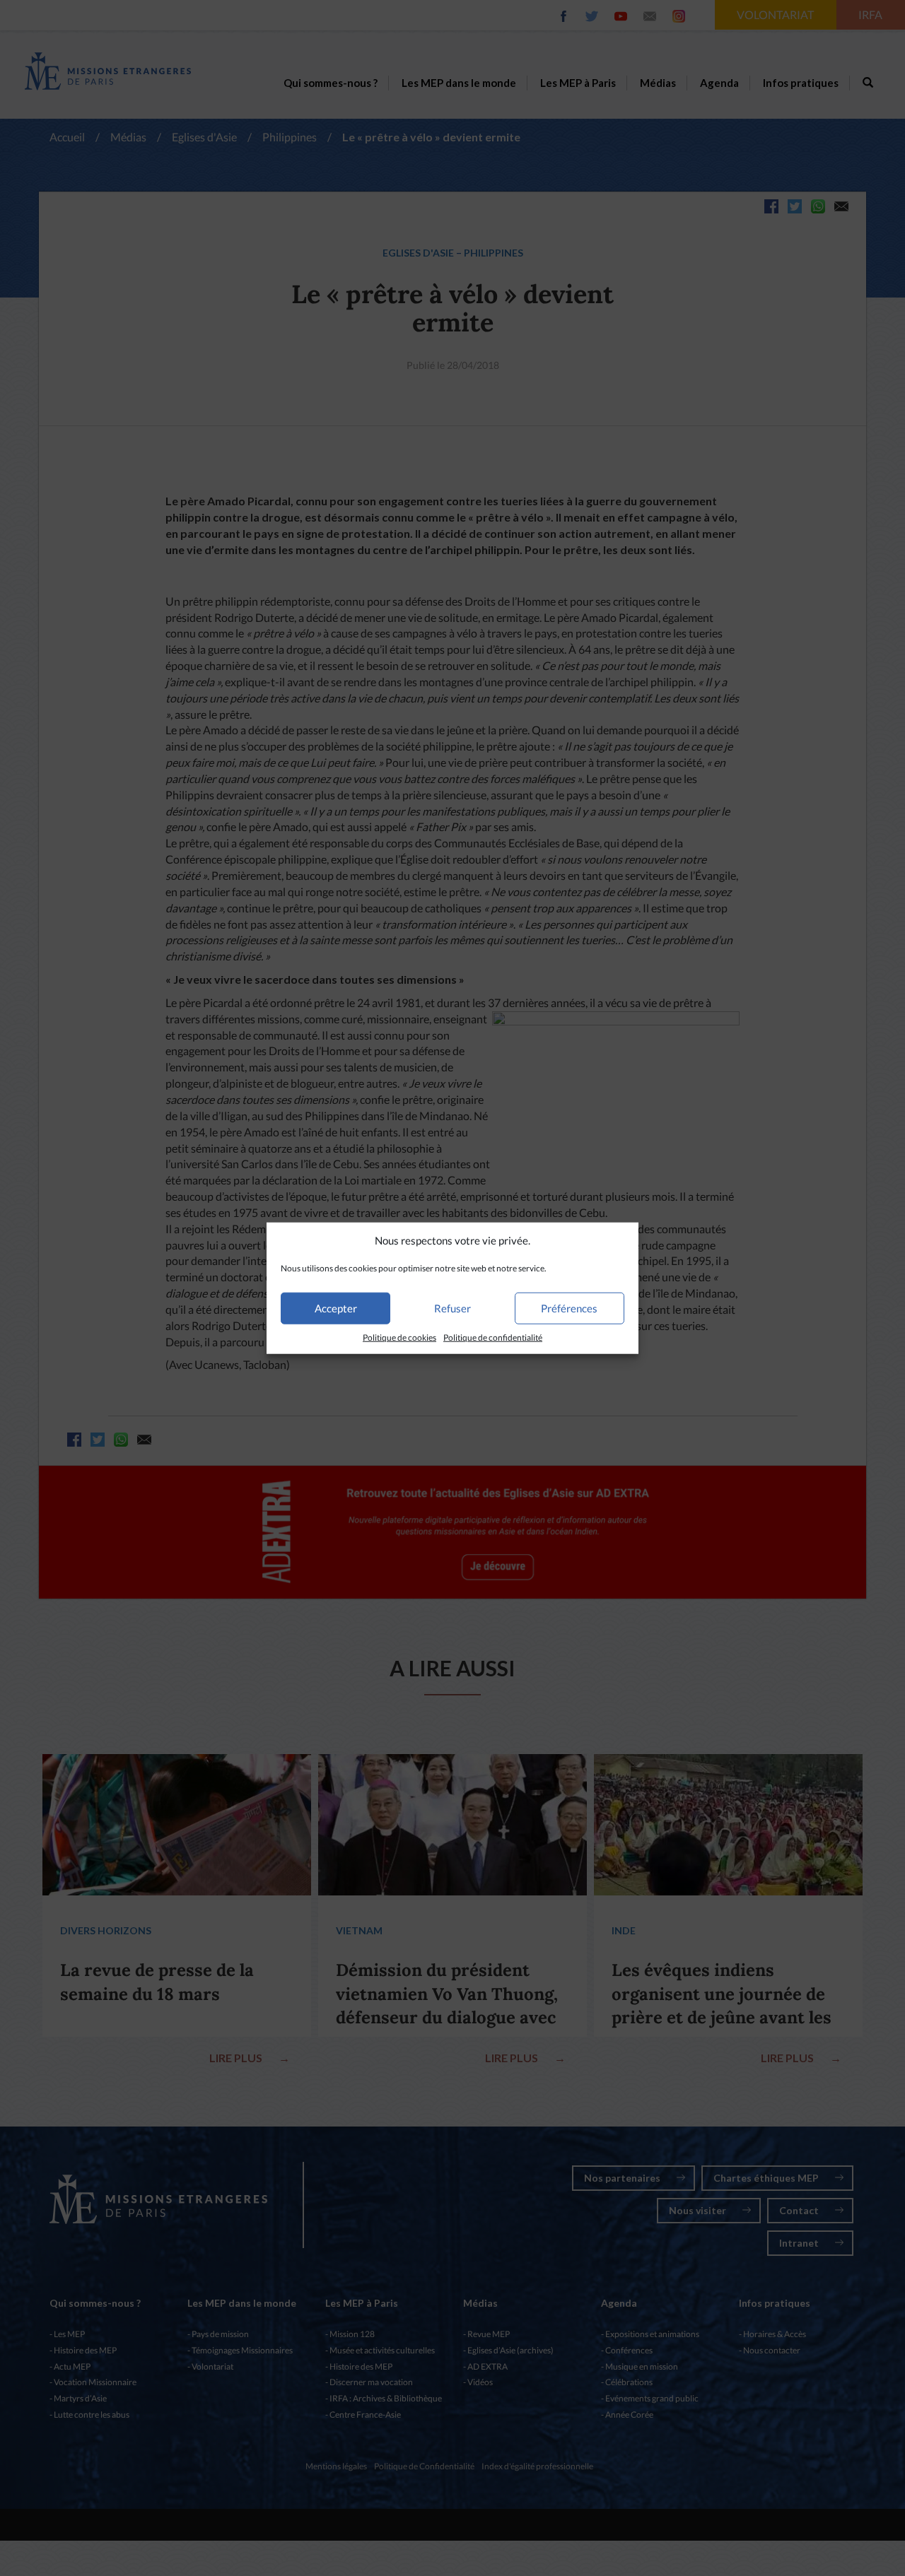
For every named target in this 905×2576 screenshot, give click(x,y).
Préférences (569, 1308)
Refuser (452, 1308)
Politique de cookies (399, 1337)
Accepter (336, 1308)
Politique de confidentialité (493, 1337)
